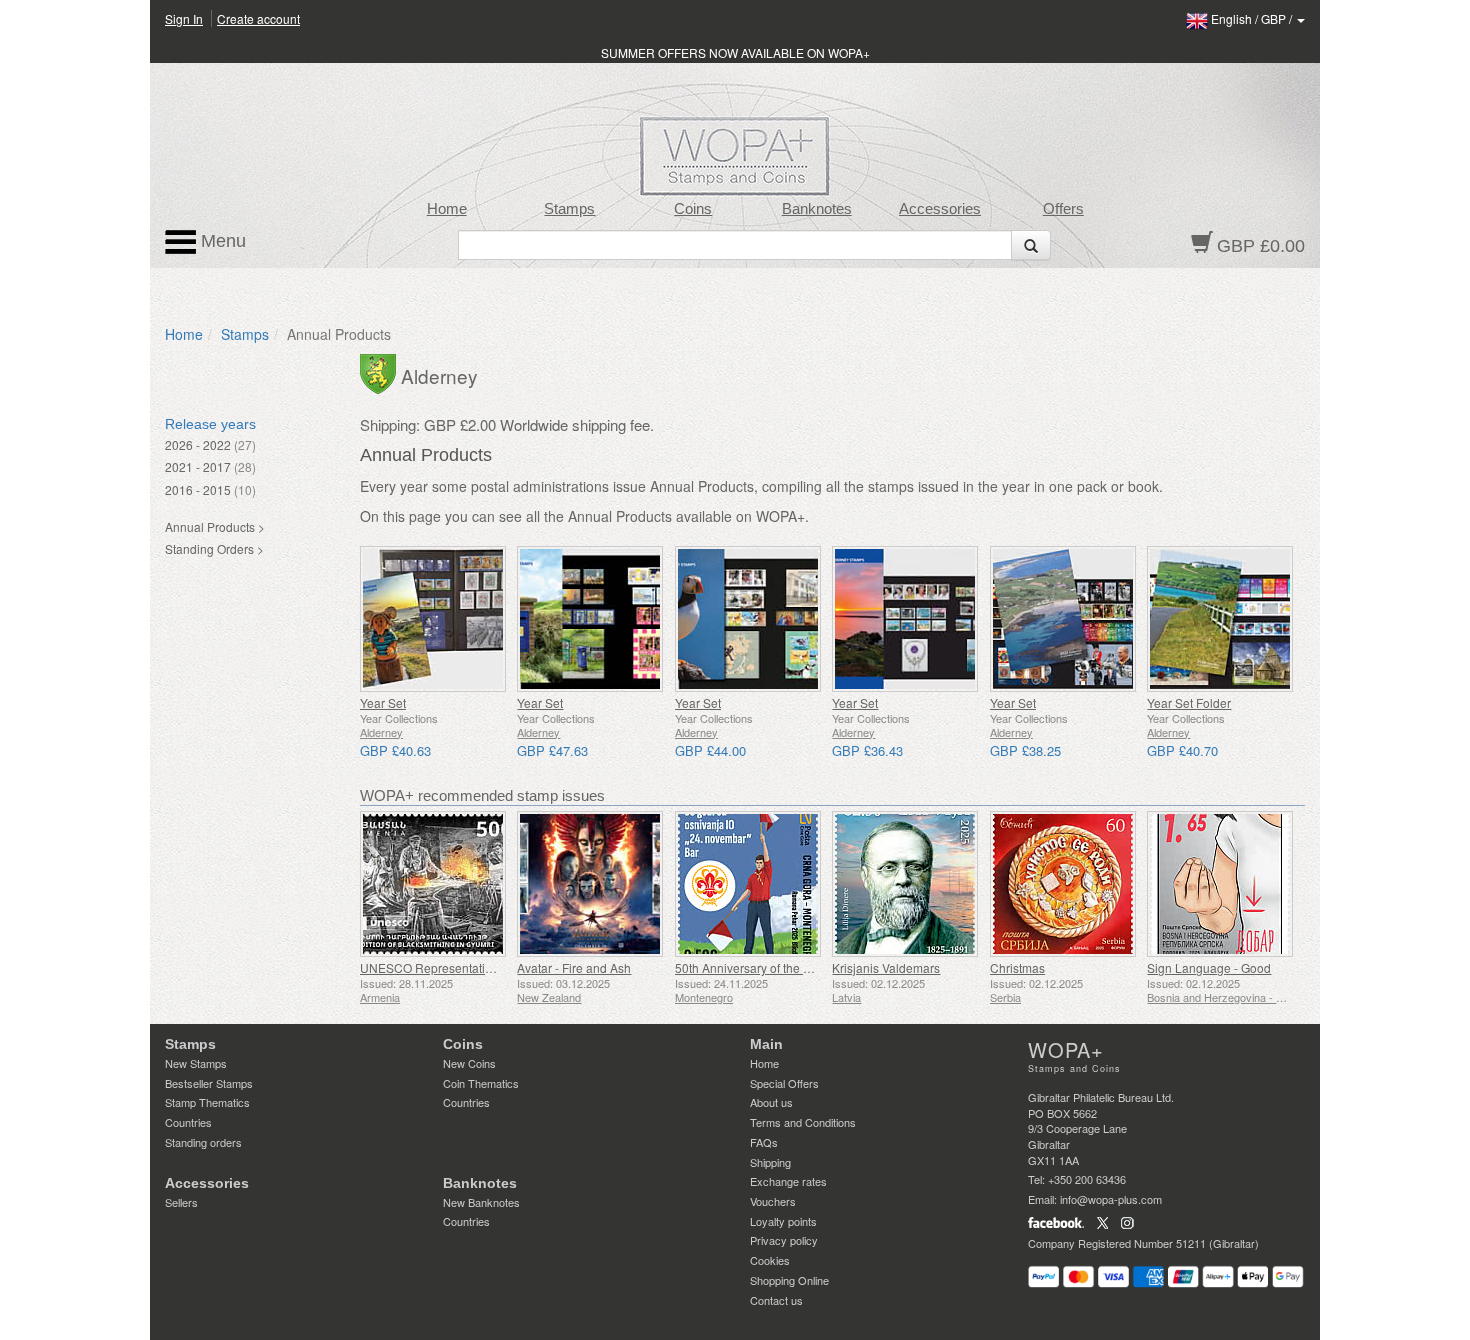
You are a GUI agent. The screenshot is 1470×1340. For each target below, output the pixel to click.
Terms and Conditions (803, 1122)
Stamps (569, 209)
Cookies (770, 1260)
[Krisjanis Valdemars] (905, 884)
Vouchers (773, 1201)
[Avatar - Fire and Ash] (590, 884)
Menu (221, 241)
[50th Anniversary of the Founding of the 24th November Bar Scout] (748, 884)
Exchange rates (788, 1181)
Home (447, 209)
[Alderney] (380, 372)
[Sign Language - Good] (1220, 884)
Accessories (940, 209)
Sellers (181, 1202)
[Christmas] (1063, 884)
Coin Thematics (481, 1083)
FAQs (764, 1142)
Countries (188, 1122)
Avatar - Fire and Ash (574, 967)
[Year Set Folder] (1220, 619)
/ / (1253, 18)
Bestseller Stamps (209, 1083)
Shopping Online (789, 1280)
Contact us (776, 1300)
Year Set (383, 702)
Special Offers (784, 1083)
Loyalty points (783, 1221)
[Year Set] (433, 619)
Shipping (770, 1162)
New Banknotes (481, 1202)
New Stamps (196, 1063)
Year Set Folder (1189, 702)
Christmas (1017, 967)
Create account (258, 18)
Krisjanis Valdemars (886, 967)
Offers (1063, 209)
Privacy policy (784, 1240)
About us (771, 1102)
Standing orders (203, 1142)
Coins (693, 209)
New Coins (469, 1063)
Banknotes (817, 209)
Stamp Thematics (207, 1102)
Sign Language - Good (1209, 967)
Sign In (184, 18)
